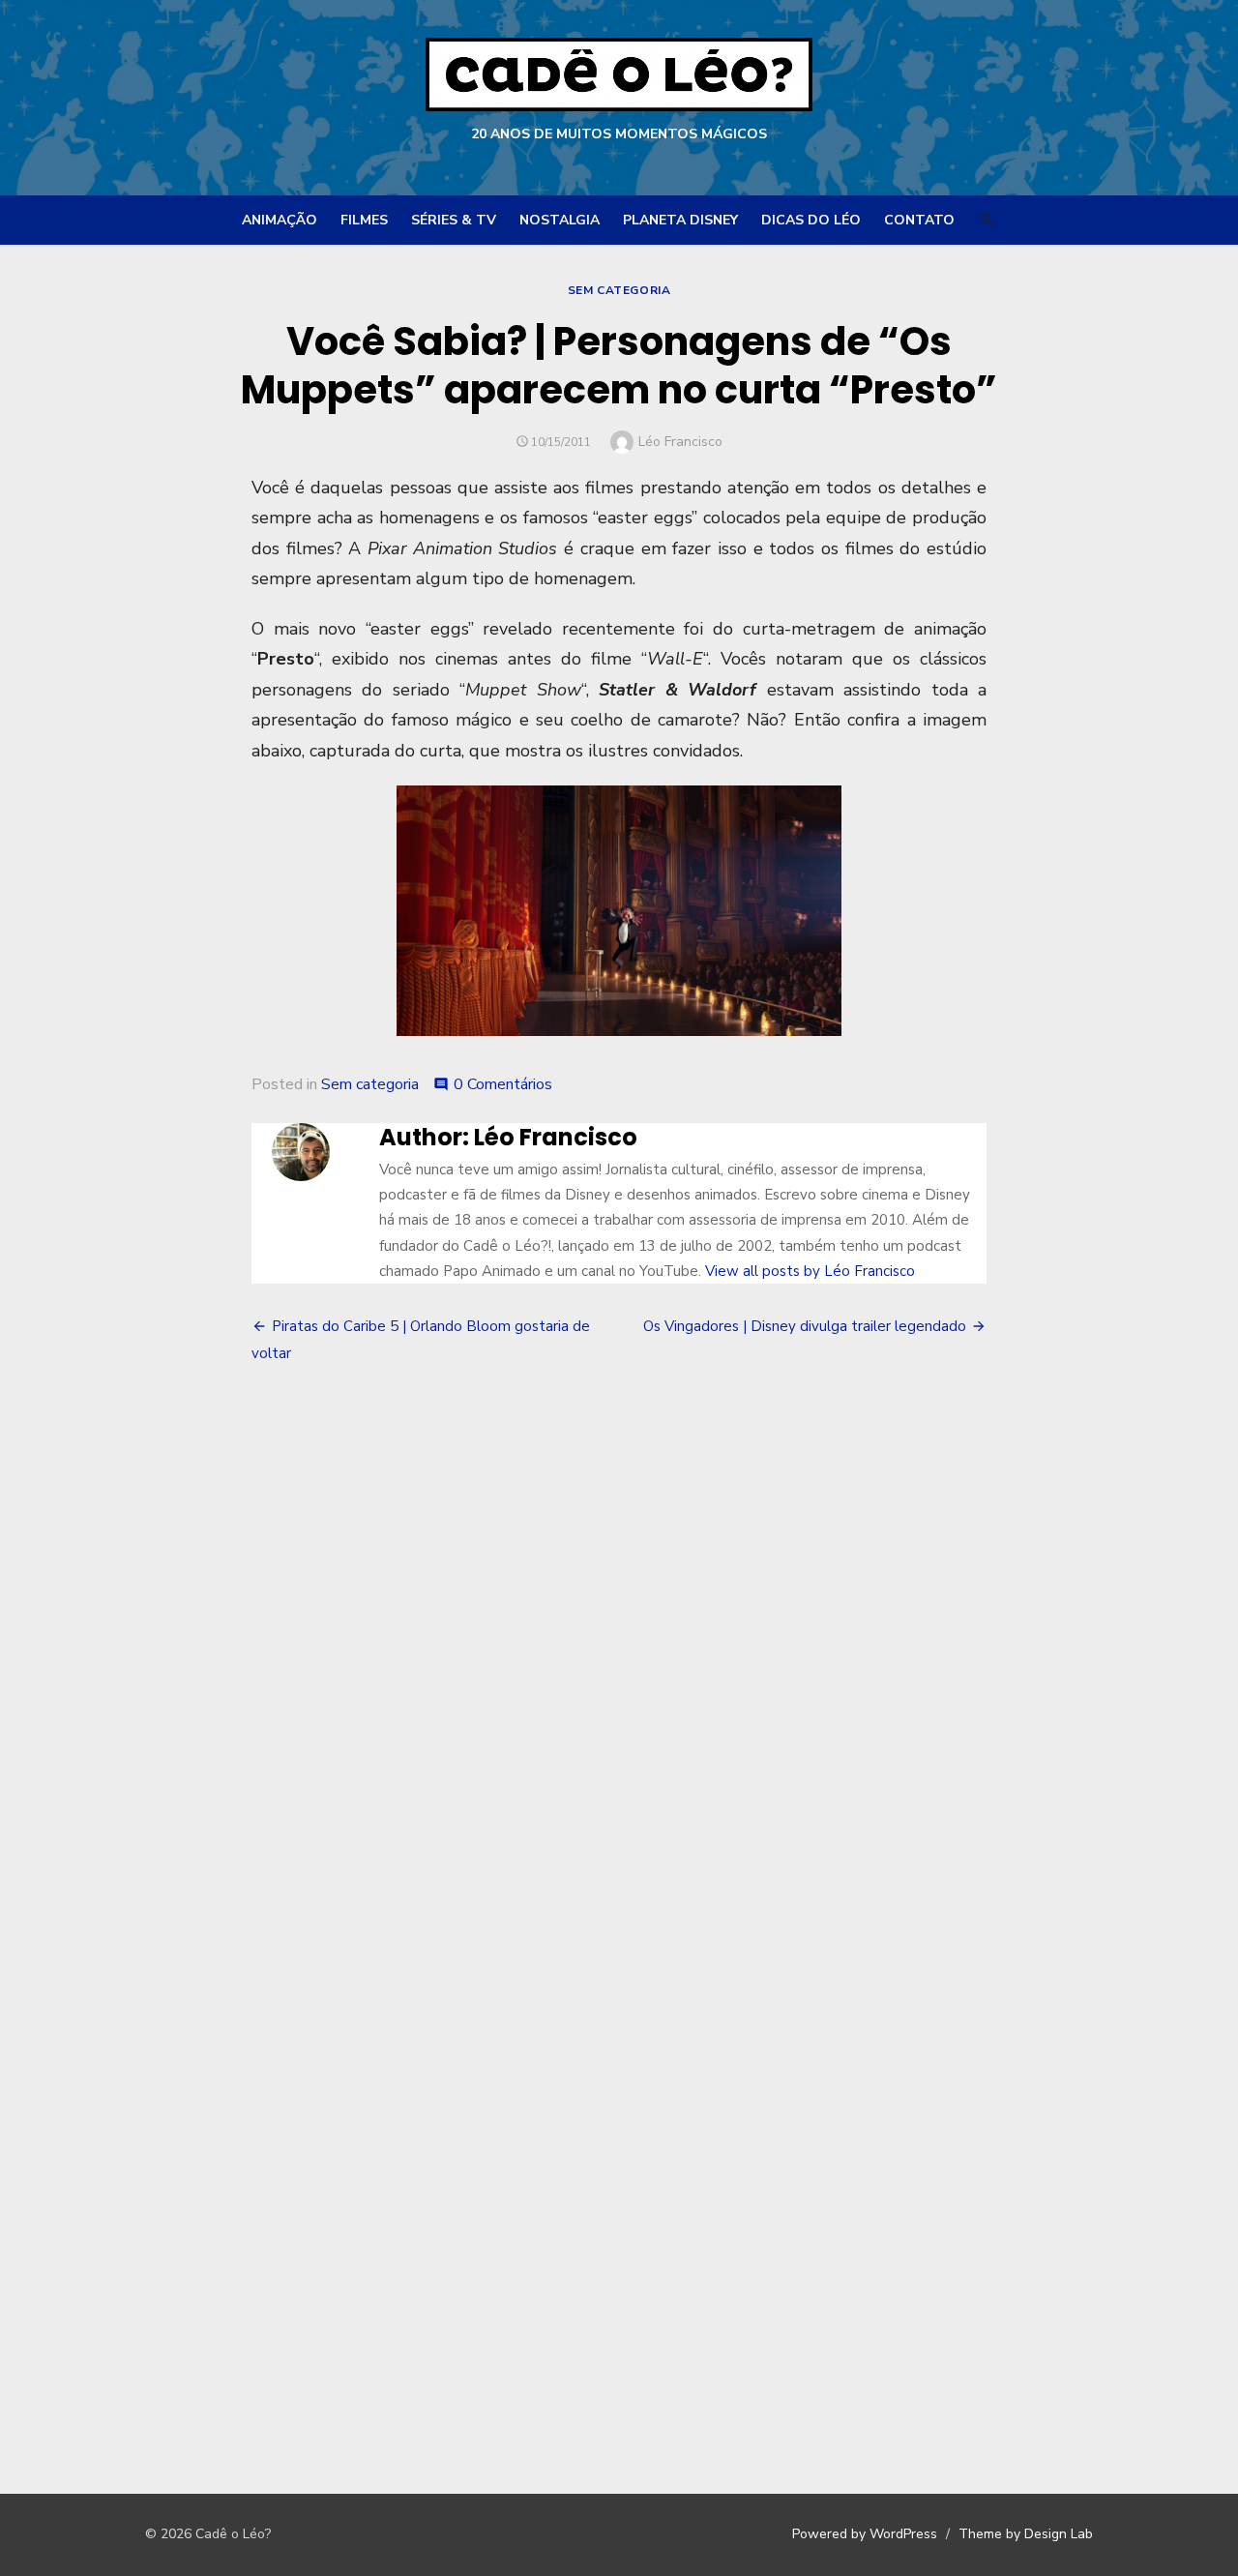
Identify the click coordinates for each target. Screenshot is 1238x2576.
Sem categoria (619, 290)
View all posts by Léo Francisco (810, 1271)
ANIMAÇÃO (280, 220)
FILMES (364, 220)
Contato (919, 220)
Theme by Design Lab (1026, 2534)
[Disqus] (619, 1665)
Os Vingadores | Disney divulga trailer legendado (805, 1326)
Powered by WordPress (865, 2534)
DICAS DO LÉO (811, 220)
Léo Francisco (680, 442)
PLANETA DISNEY (680, 220)
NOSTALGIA (560, 220)
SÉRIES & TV (454, 220)
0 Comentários (503, 1084)
